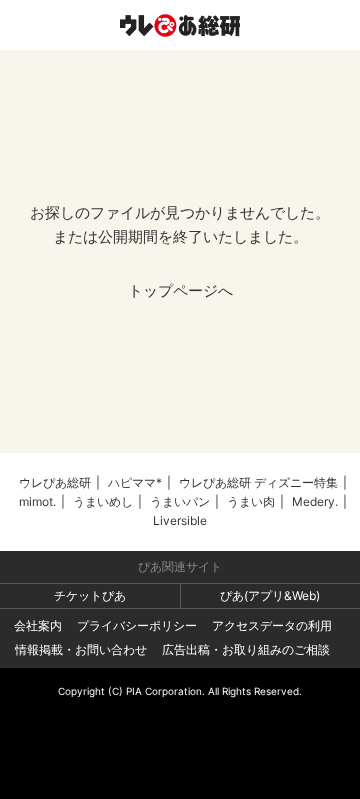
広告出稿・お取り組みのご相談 (246, 649)
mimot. (37, 501)
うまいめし (103, 501)
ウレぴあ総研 (55, 482)
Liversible (180, 520)
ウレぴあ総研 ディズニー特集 (258, 482)
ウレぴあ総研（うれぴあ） (180, 25)
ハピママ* (135, 482)
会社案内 (38, 625)
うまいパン (180, 501)
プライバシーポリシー (137, 625)
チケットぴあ (90, 595)
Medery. (315, 501)
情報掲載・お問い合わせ (81, 649)
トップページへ (180, 290)
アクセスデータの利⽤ (272, 625)
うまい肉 (251, 501)
